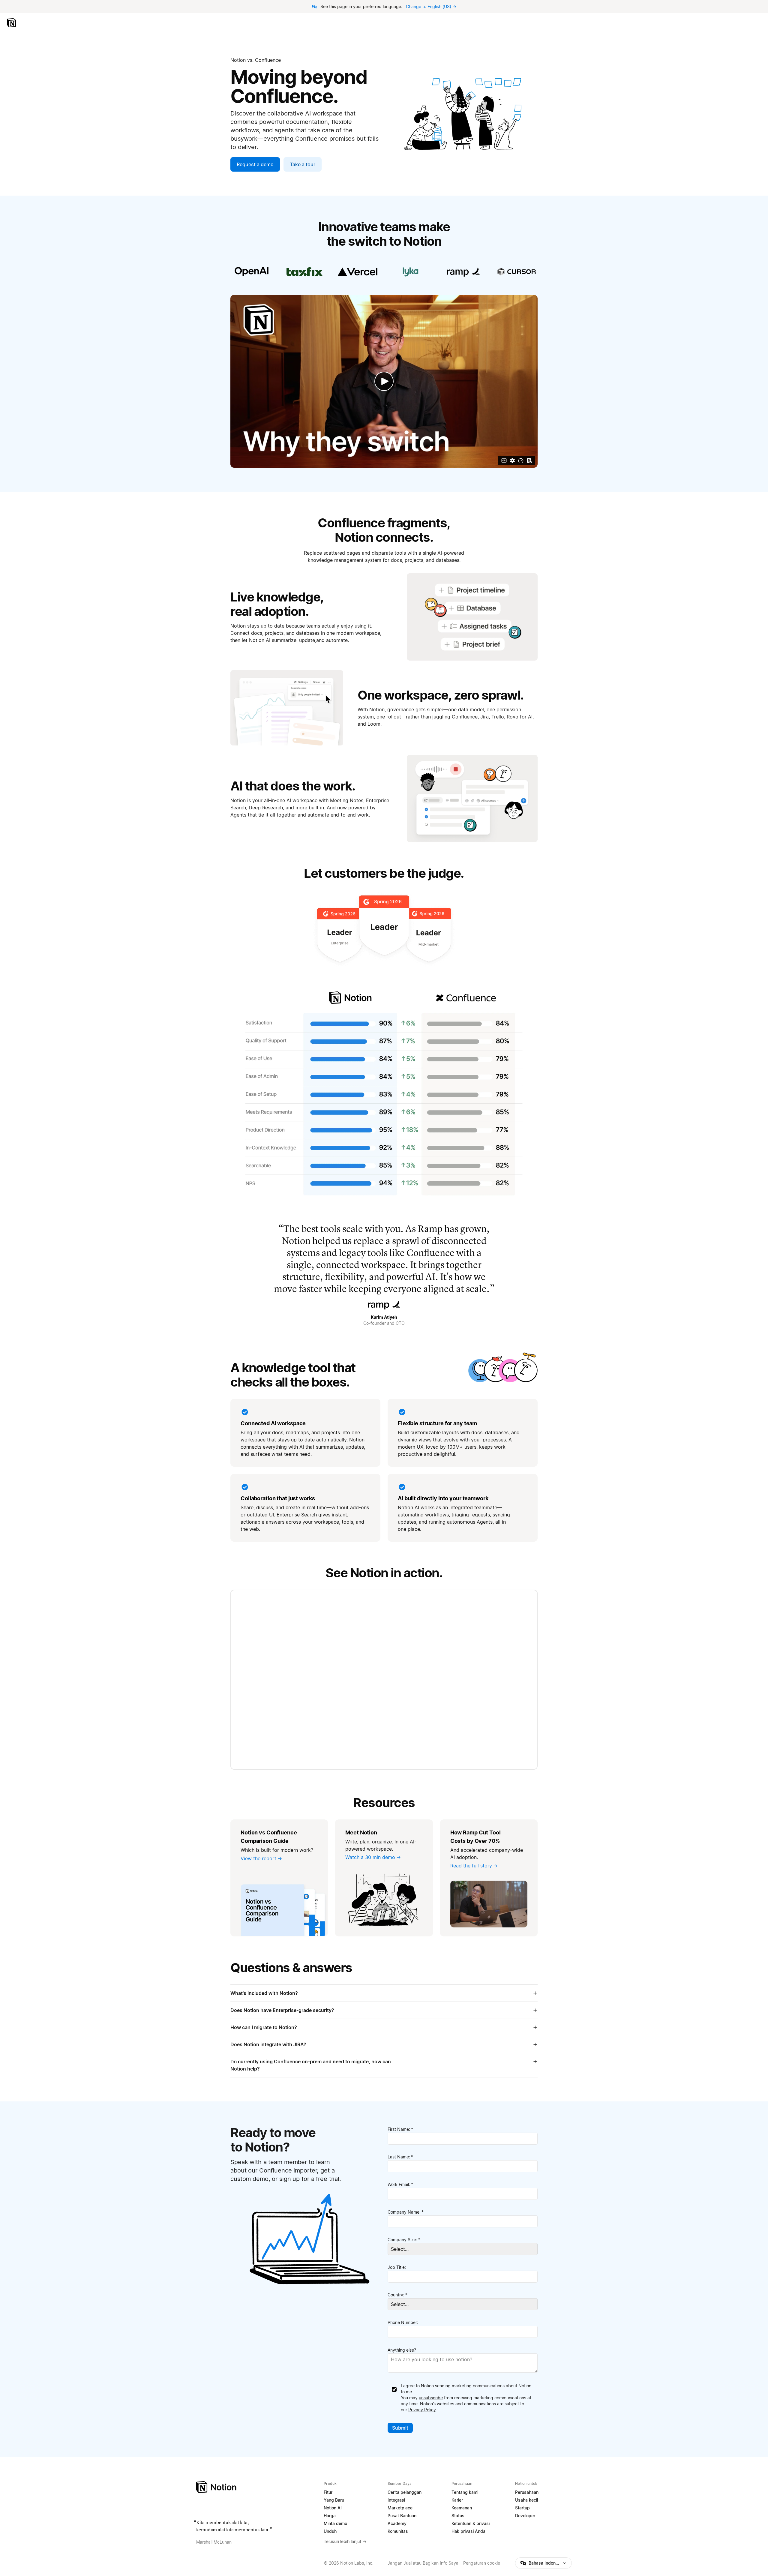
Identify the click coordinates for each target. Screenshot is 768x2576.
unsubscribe (431, 2398)
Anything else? (402, 2350)
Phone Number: (403, 2322)
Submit (400, 2428)
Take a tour (303, 164)
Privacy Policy (422, 2410)
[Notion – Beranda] (12, 23)
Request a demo (255, 164)
